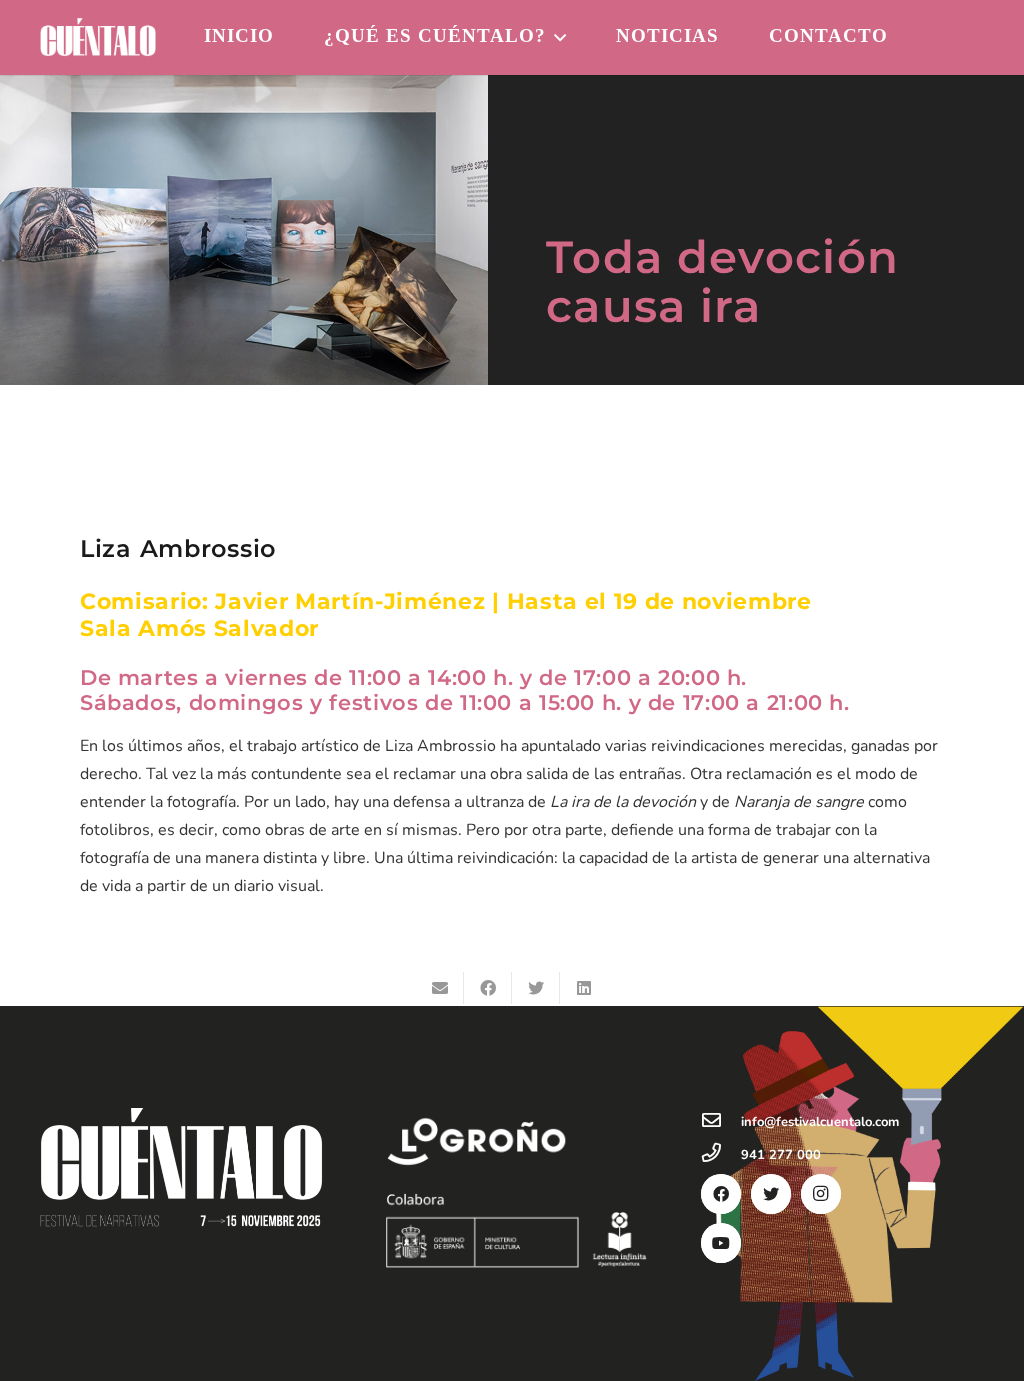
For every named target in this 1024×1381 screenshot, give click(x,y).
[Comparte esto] (488, 988)
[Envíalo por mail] (440, 988)
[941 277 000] (721, 1155)
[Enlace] (98, 37)
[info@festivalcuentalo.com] (721, 1122)
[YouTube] (721, 1243)
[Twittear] (536, 988)
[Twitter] (771, 1194)
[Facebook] (721, 1194)
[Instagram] (821, 1194)
